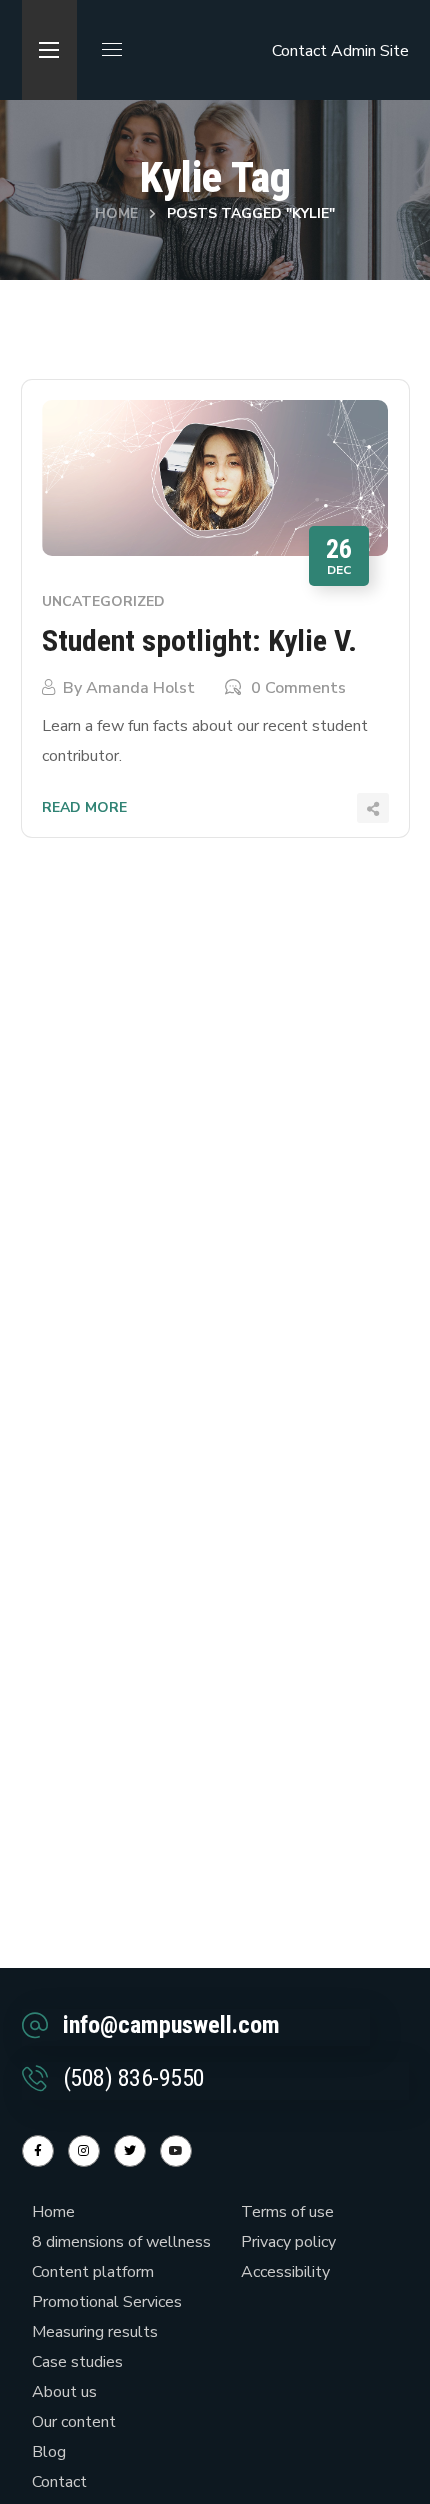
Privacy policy (288, 2242)
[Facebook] (38, 2151)
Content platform (93, 2272)
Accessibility (285, 2272)
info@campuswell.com (171, 2025)
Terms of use (287, 2212)
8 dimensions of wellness (121, 2242)
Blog (49, 2452)
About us (64, 2392)
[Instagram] (84, 2151)
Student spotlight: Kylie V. (199, 640)
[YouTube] (176, 2151)
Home (116, 213)
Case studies (77, 2362)
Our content (74, 2422)
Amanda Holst (140, 688)
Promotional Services (107, 2302)
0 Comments (298, 688)
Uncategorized (103, 601)
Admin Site (370, 51)
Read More (84, 807)
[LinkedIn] (130, 2151)
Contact (299, 51)
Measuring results (95, 2332)
